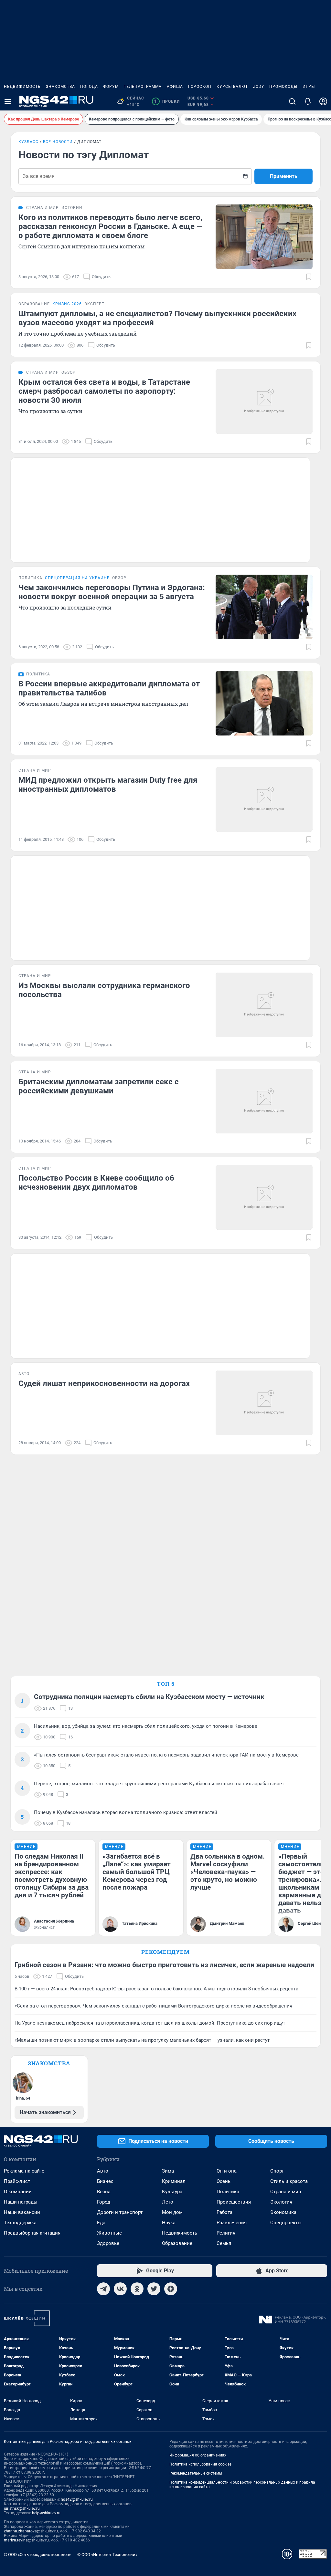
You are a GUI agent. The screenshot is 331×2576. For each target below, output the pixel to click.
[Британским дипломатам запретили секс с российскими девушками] (264, 1101)
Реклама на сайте (24, 2171)
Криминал (174, 2181)
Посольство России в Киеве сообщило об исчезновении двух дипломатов (96, 1183)
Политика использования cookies (200, 2464)
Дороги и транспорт (120, 2212)
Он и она (227, 2171)
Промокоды (283, 87)
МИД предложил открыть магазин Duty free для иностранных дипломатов (108, 785)
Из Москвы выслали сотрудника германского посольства (104, 990)
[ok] (137, 2289)
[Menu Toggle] (8, 101)
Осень (224, 2181)
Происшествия (234, 2202)
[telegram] (103, 2289)
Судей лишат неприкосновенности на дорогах (104, 1383)
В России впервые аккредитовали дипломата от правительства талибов (109, 688)
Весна (104, 2192)
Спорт (277, 2171)
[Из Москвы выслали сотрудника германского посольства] (264, 1005)
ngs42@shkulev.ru (77, 2499)
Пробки (167, 101)
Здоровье (108, 2243)
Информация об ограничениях (198, 2455)
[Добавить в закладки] (309, 277)
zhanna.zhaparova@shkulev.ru (31, 2531)
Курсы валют (232, 87)
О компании (18, 2192)
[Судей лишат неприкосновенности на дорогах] (264, 1403)
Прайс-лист (17, 2181)
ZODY (259, 87)
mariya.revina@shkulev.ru (26, 2540)
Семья (224, 2243)
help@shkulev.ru (46, 2513)
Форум (111, 87)
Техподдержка (20, 2223)
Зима (168, 2171)
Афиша (175, 87)
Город (104, 2202)
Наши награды (21, 2202)
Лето (168, 2202)
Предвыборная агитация (32, 2233)
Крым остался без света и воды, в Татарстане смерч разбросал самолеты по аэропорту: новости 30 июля (104, 391)
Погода (89, 87)
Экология (281, 2202)
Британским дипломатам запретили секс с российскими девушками (99, 1086)
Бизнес (105, 2181)
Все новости (58, 142)
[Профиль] (323, 101)
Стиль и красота (289, 2181)
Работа (224, 2212)
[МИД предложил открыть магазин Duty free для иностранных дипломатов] (264, 799)
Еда (101, 2223)
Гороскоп (200, 87)
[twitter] (154, 2289)
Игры (309, 87)
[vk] (120, 2289)
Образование (177, 2243)
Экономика (283, 2212)
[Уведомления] (308, 101)
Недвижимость (22, 87)
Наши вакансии (22, 2212)
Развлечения (232, 2223)
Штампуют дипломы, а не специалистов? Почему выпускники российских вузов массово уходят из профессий (157, 318)
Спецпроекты (286, 2223)
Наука (169, 2223)
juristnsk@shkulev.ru (22, 2508)
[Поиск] (292, 101)
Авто (103, 2171)
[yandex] (171, 2289)
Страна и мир (286, 2192)
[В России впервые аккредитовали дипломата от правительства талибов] (264, 703)
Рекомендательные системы (196, 2473)
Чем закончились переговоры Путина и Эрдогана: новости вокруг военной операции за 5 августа (112, 592)
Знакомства (60, 87)
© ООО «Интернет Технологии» (107, 2555)
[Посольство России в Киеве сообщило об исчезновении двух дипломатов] (264, 1197)
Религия (226, 2233)
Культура (172, 2192)
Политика (228, 2192)
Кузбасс (28, 142)
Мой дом (172, 2212)
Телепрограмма (143, 87)
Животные (109, 2233)
